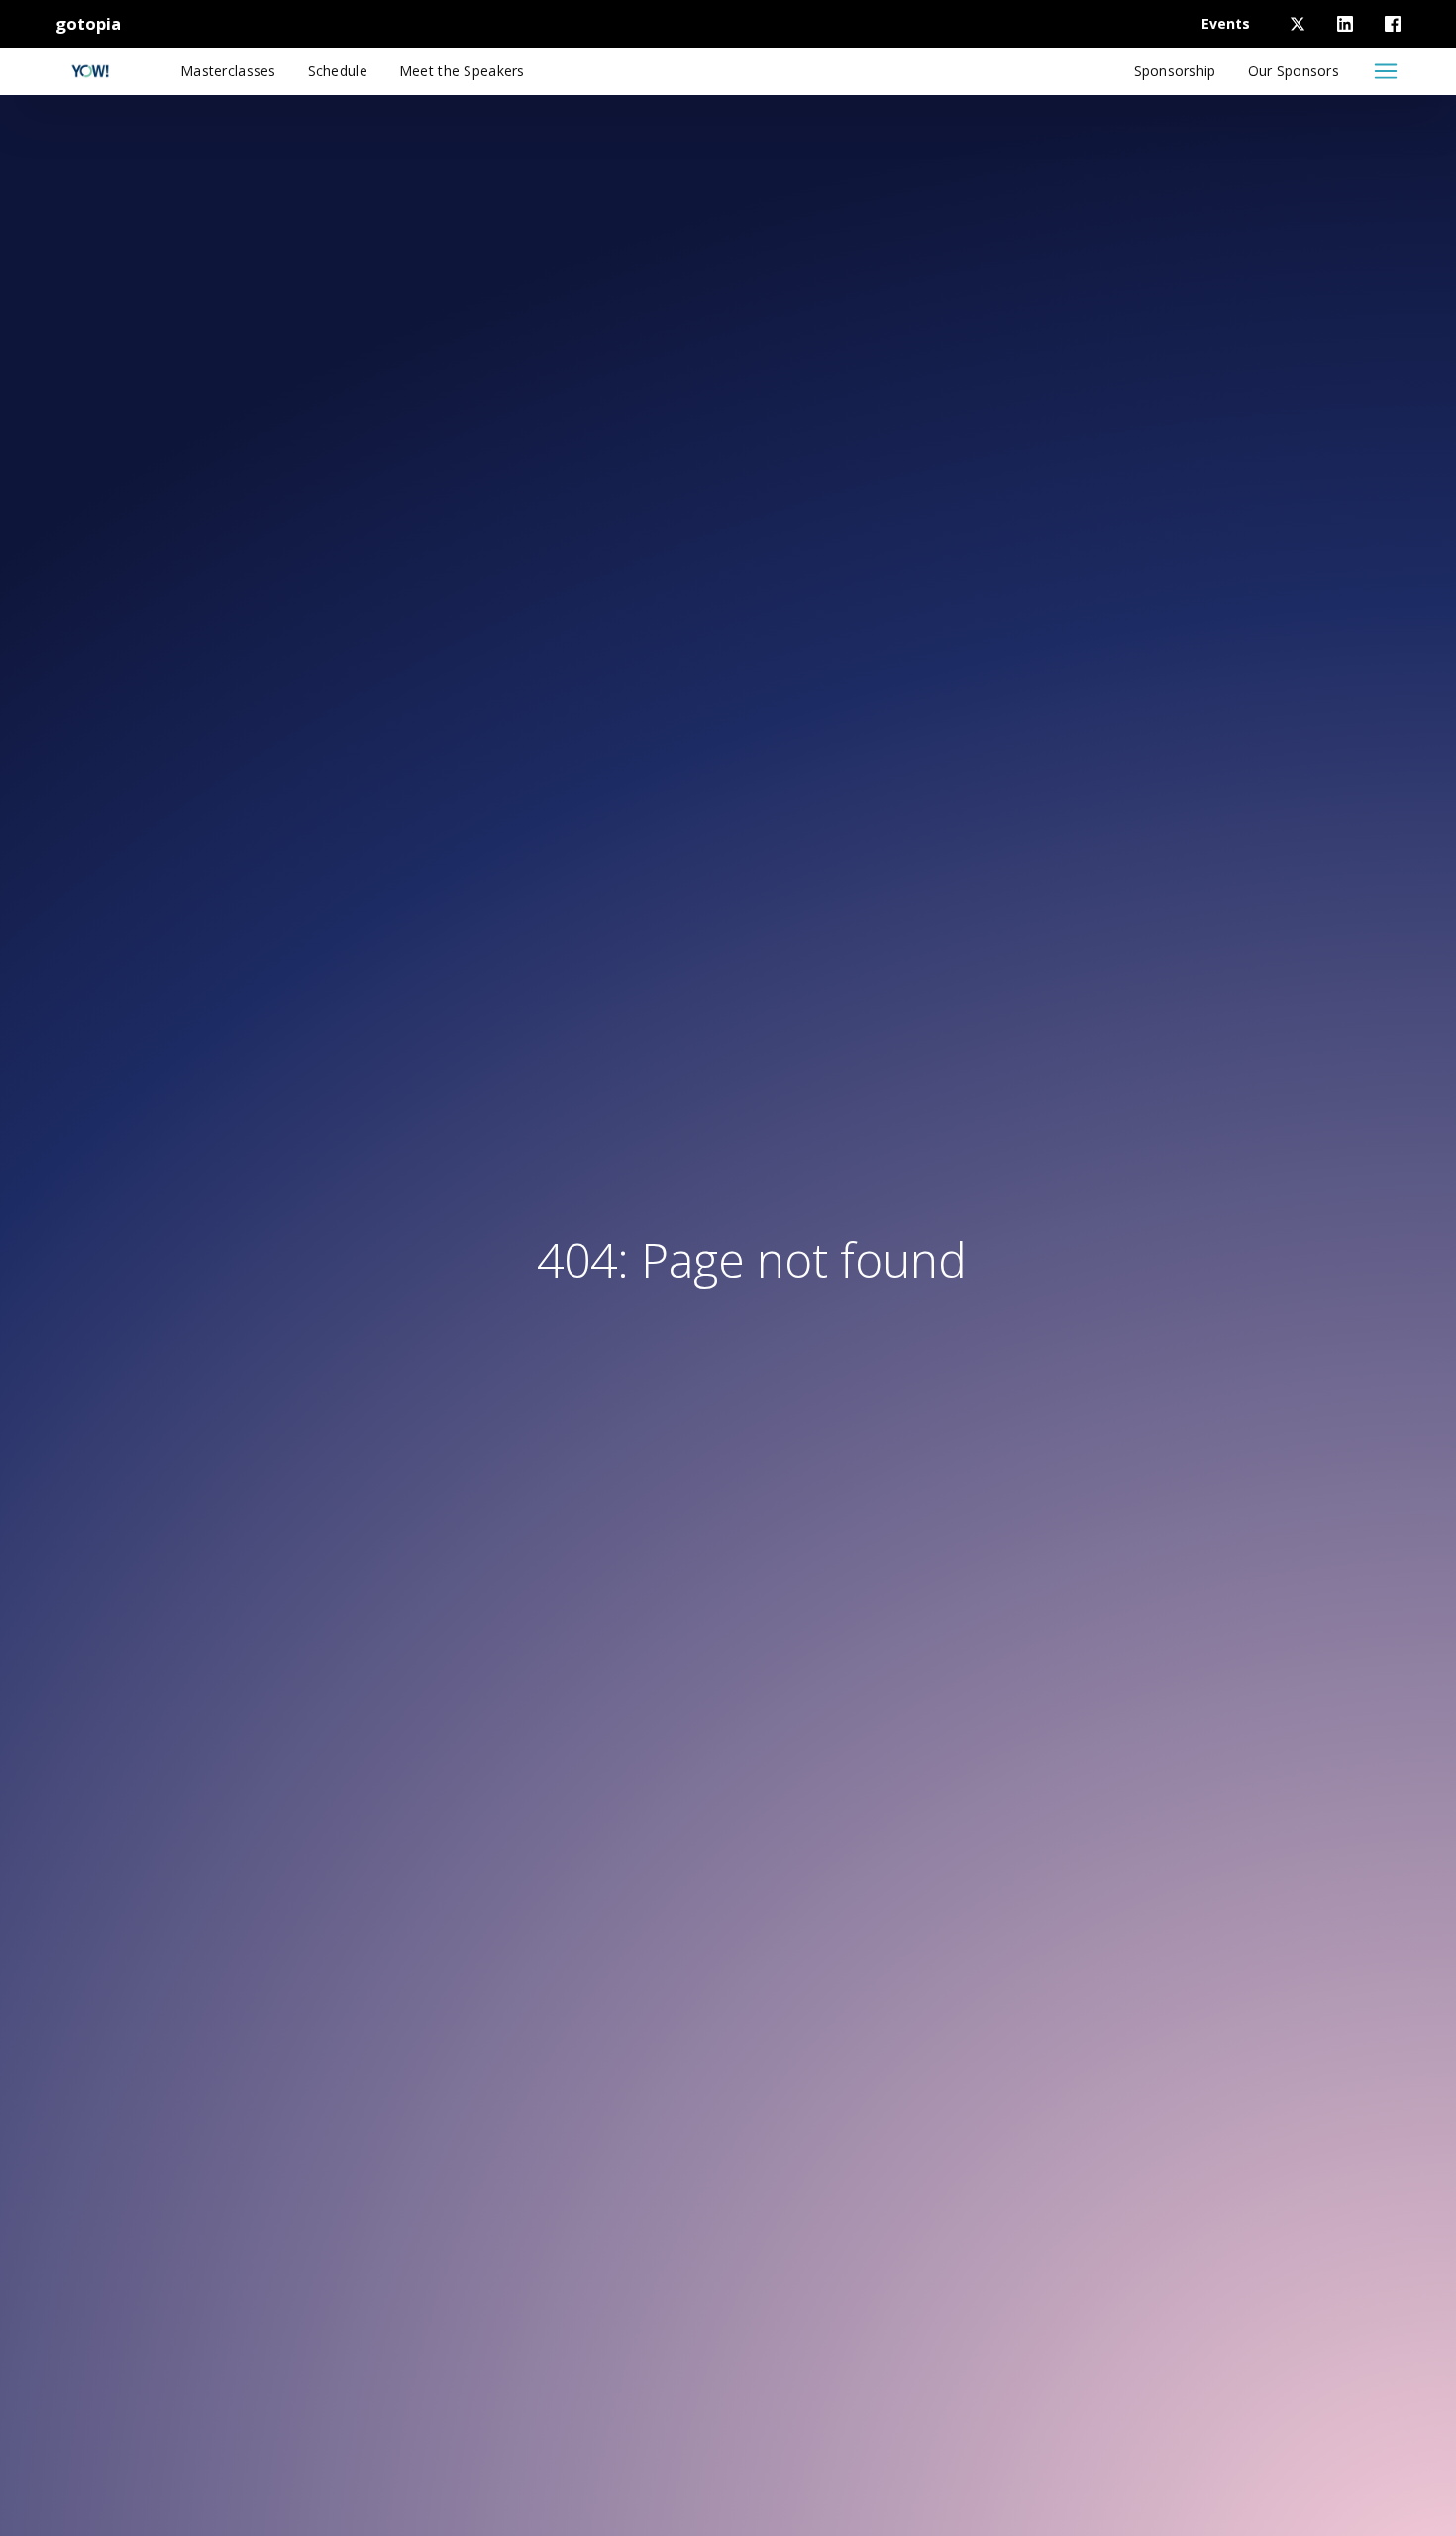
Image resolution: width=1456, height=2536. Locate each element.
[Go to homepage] (90, 71)
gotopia (88, 23)
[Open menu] (1386, 71)
